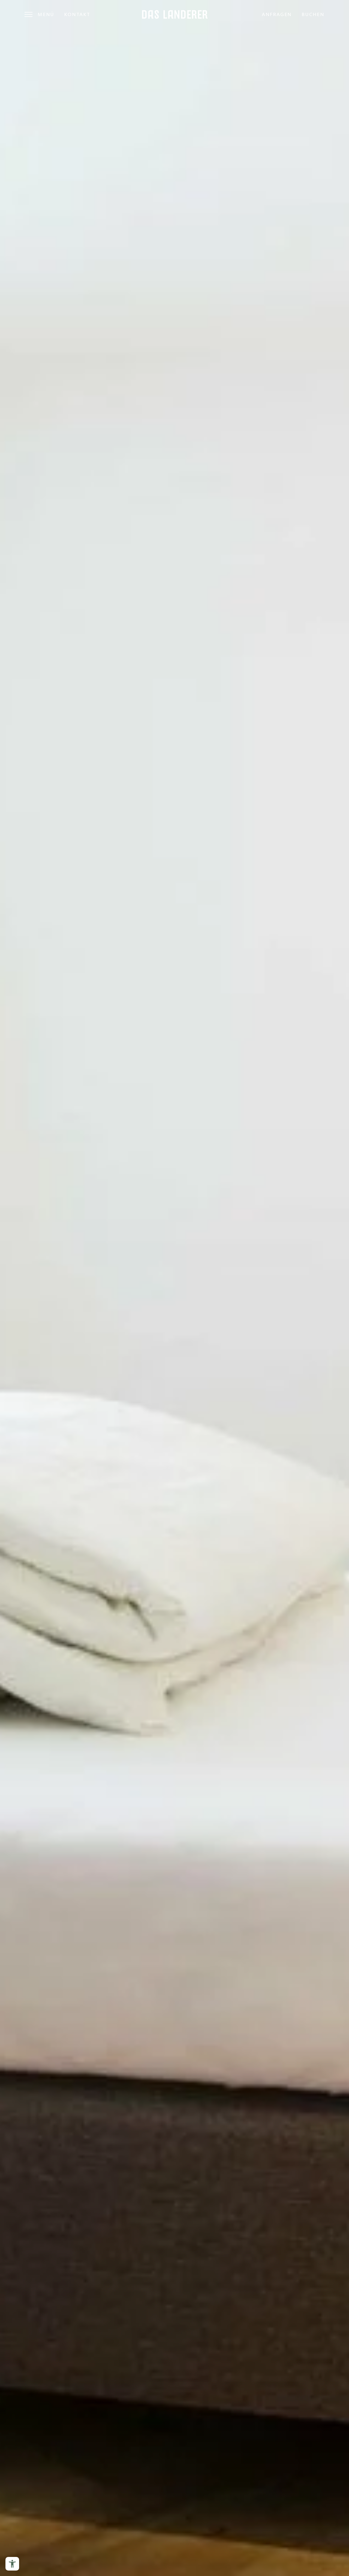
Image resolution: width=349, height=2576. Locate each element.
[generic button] (275, 1205)
